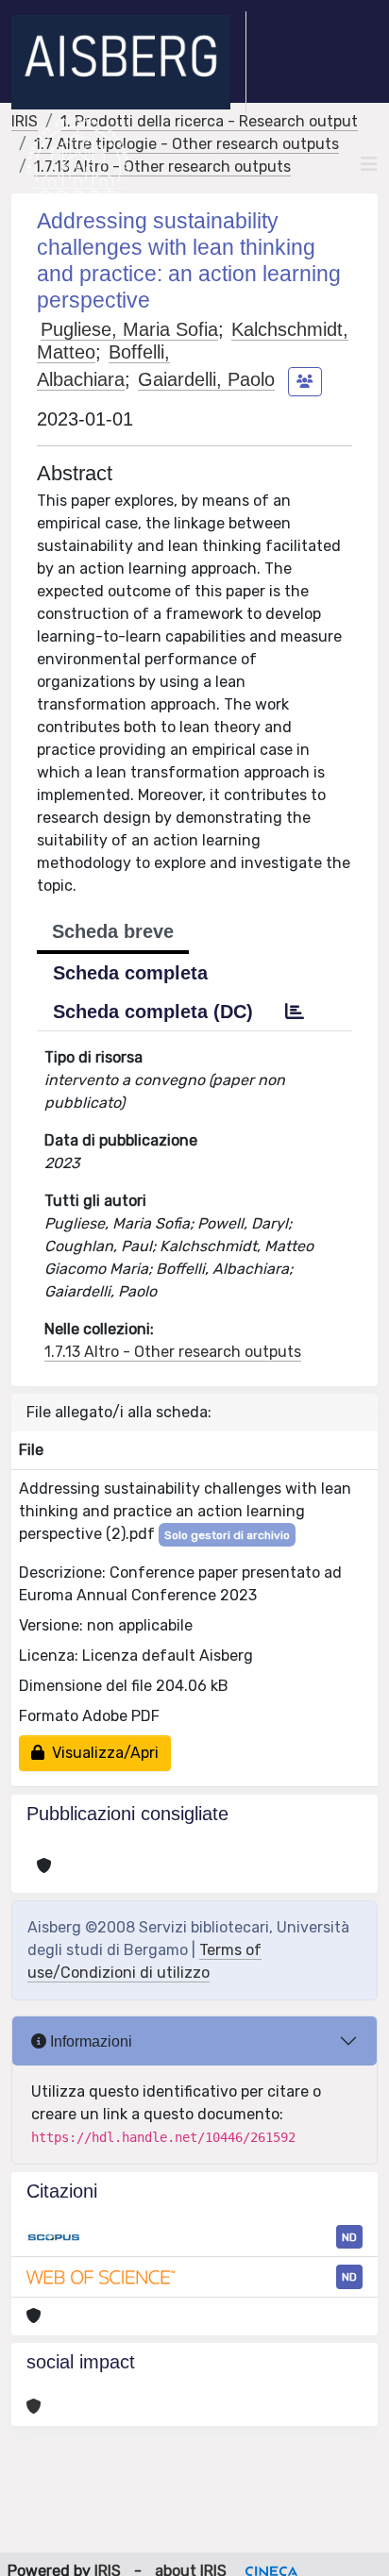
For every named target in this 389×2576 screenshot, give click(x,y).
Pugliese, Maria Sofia (129, 329)
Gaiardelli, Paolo (206, 379)
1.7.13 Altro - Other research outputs (162, 167)
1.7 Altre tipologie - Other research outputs (186, 144)
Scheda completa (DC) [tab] (153, 1012)
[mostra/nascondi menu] (369, 164)
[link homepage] (129, 62)
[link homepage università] (78, 164)
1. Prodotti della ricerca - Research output (209, 121)
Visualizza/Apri (101, 1753)
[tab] (295, 1012)
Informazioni (89, 2041)
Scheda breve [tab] (113, 931)
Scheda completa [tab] (130, 973)
